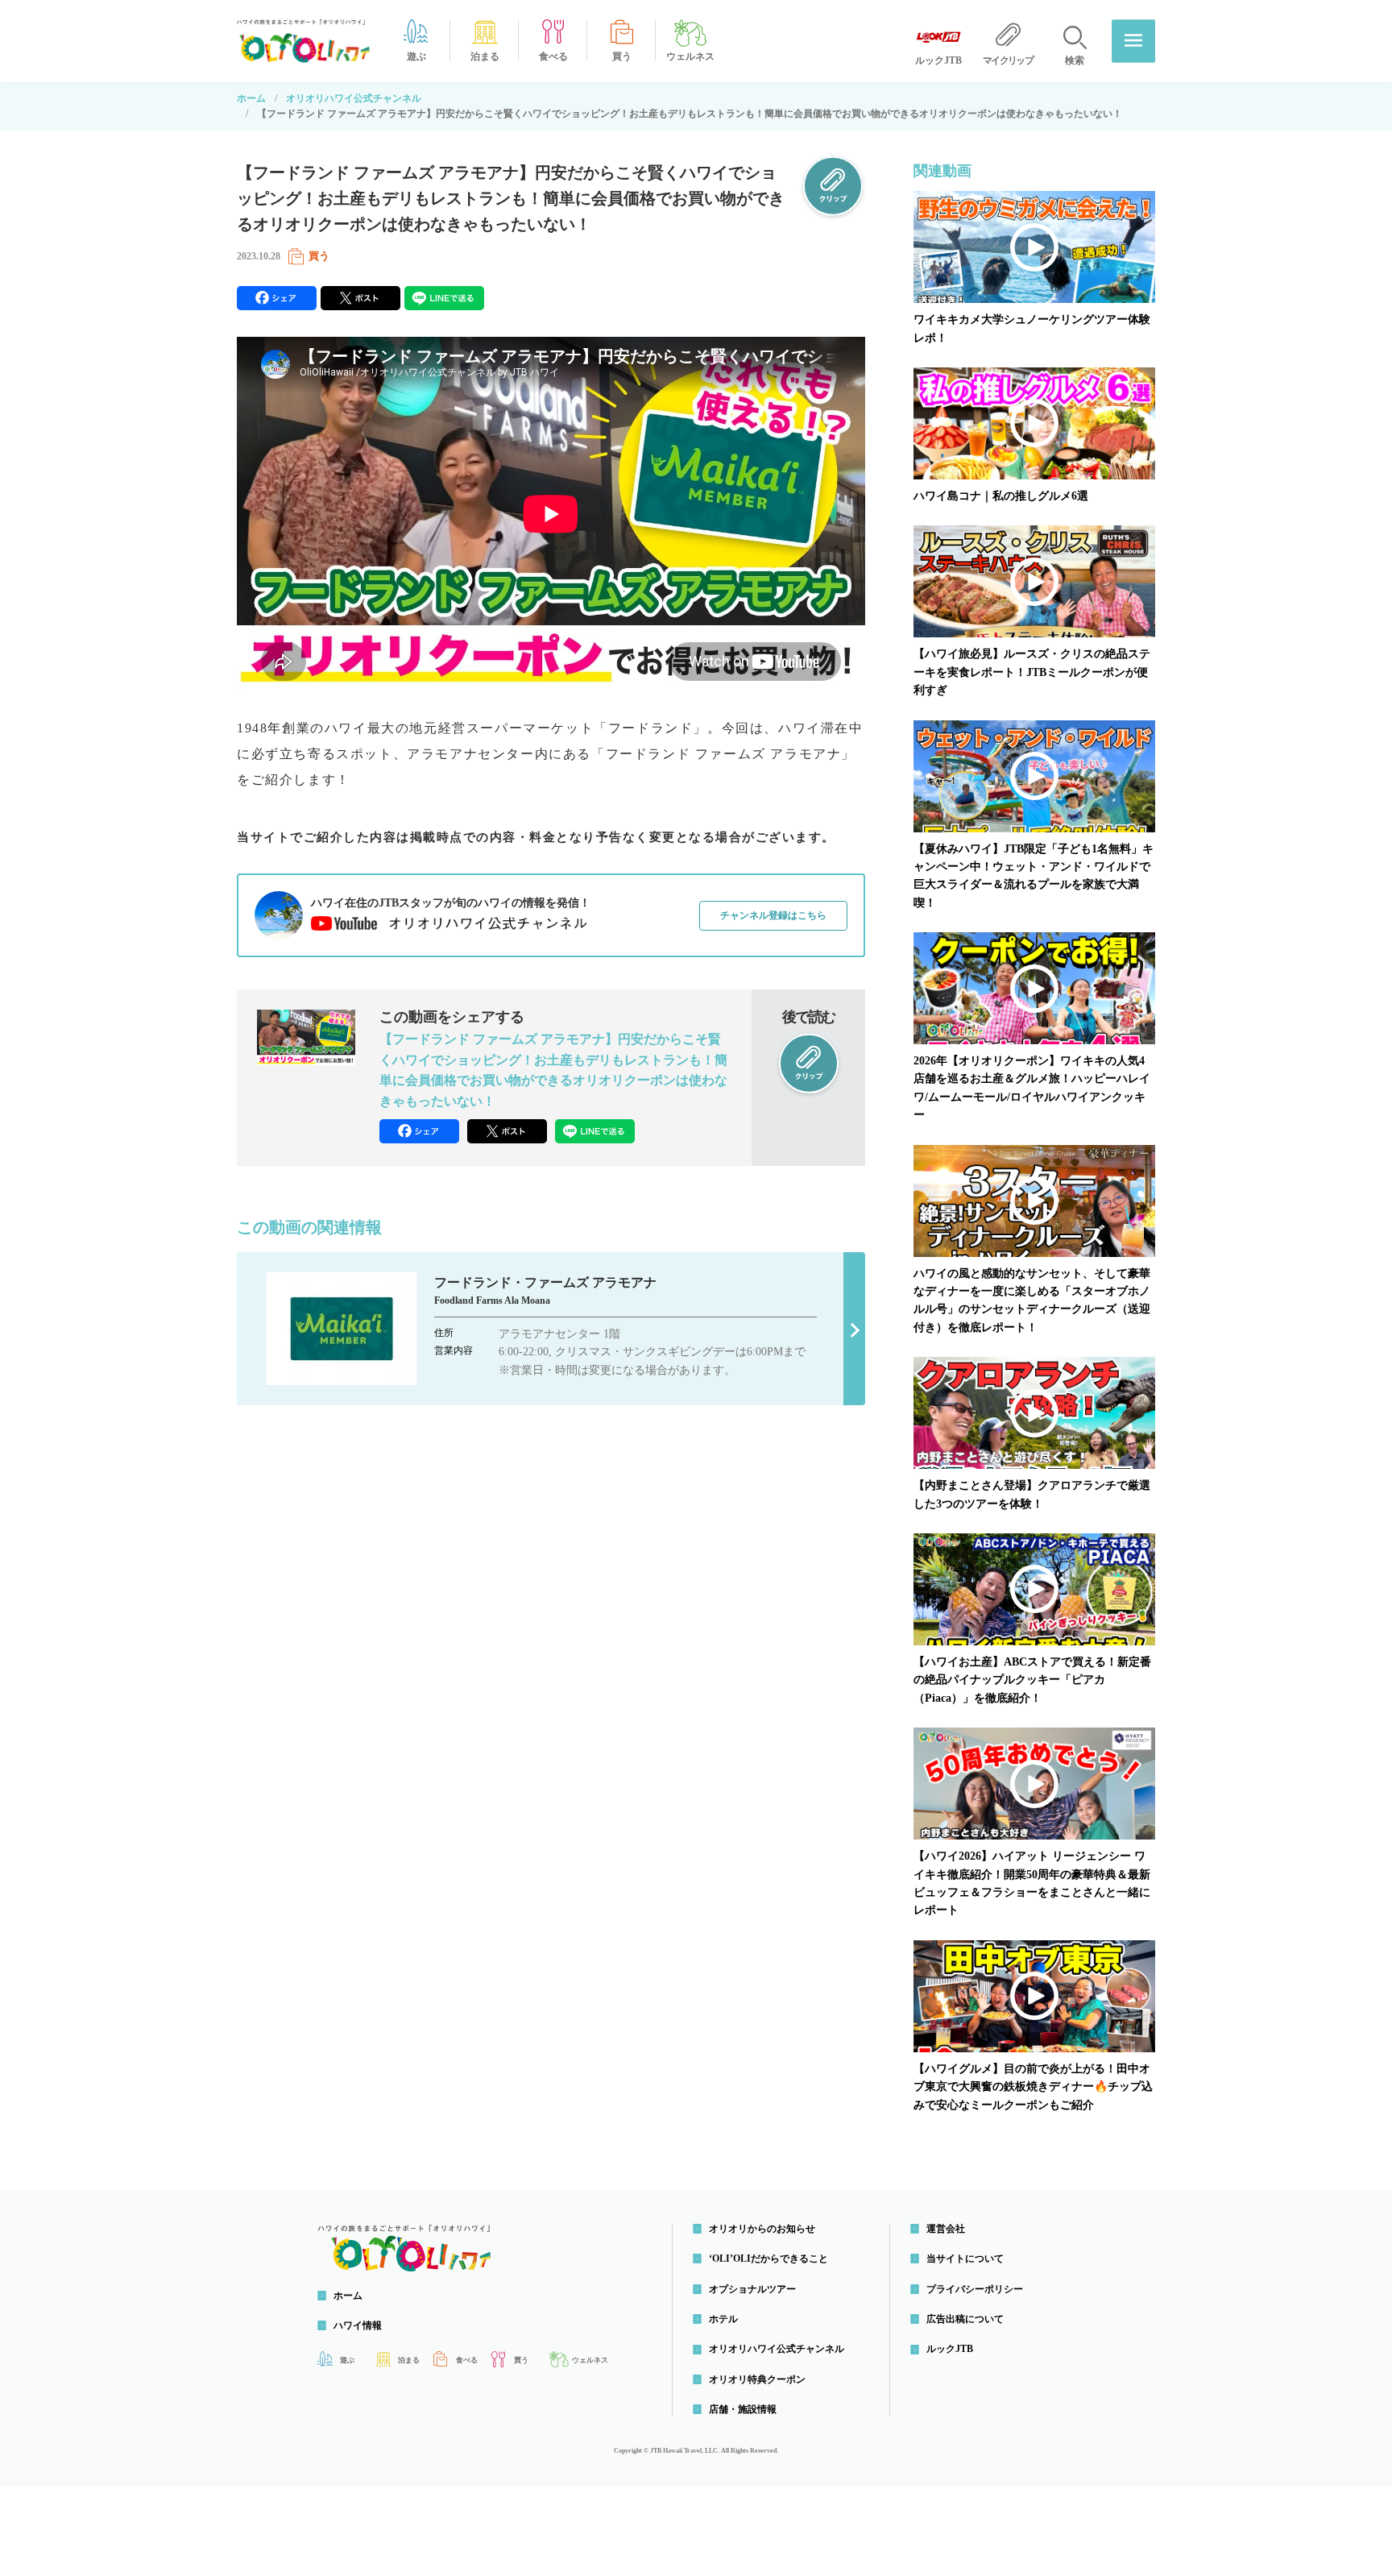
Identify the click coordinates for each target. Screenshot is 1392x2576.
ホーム (251, 98)
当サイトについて (965, 2259)
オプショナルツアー (752, 2289)
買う (319, 256)
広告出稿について (965, 2319)
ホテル (723, 2319)
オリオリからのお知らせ (762, 2229)
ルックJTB (950, 2349)
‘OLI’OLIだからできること (768, 2259)
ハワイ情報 (358, 2325)
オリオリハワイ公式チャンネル (354, 98)
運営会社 (946, 2229)
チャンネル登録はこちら (773, 915)
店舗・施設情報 (743, 2409)
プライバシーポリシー (975, 2289)
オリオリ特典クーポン (757, 2379)
